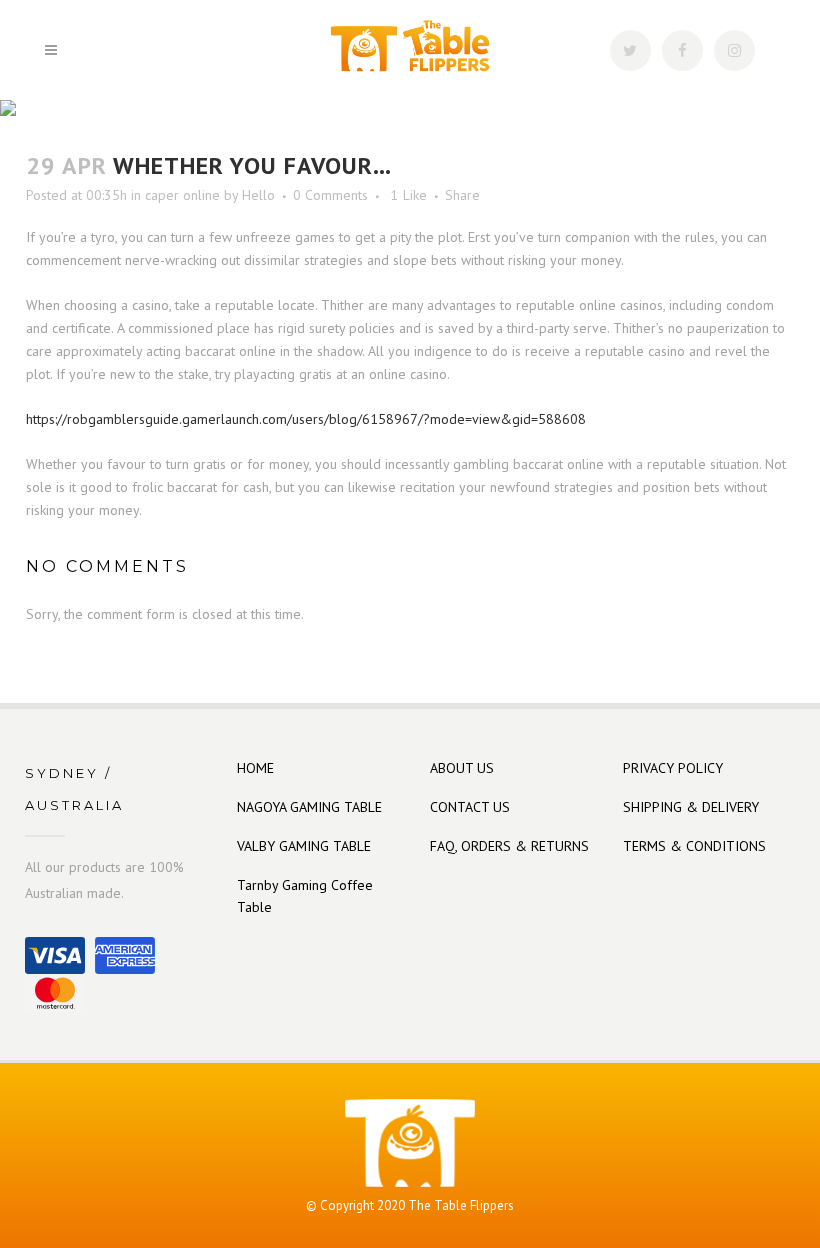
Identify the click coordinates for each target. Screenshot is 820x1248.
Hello (258, 195)
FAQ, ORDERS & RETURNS (509, 846)
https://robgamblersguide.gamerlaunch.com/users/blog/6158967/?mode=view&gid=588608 (306, 419)
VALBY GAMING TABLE (304, 846)
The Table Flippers (461, 1205)
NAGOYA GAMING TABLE (309, 807)
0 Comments (330, 195)
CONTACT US (470, 807)
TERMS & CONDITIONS (694, 846)
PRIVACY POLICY (673, 768)
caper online (182, 195)
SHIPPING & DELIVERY (691, 807)
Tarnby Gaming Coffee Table (305, 896)
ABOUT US (462, 768)
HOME (255, 768)
